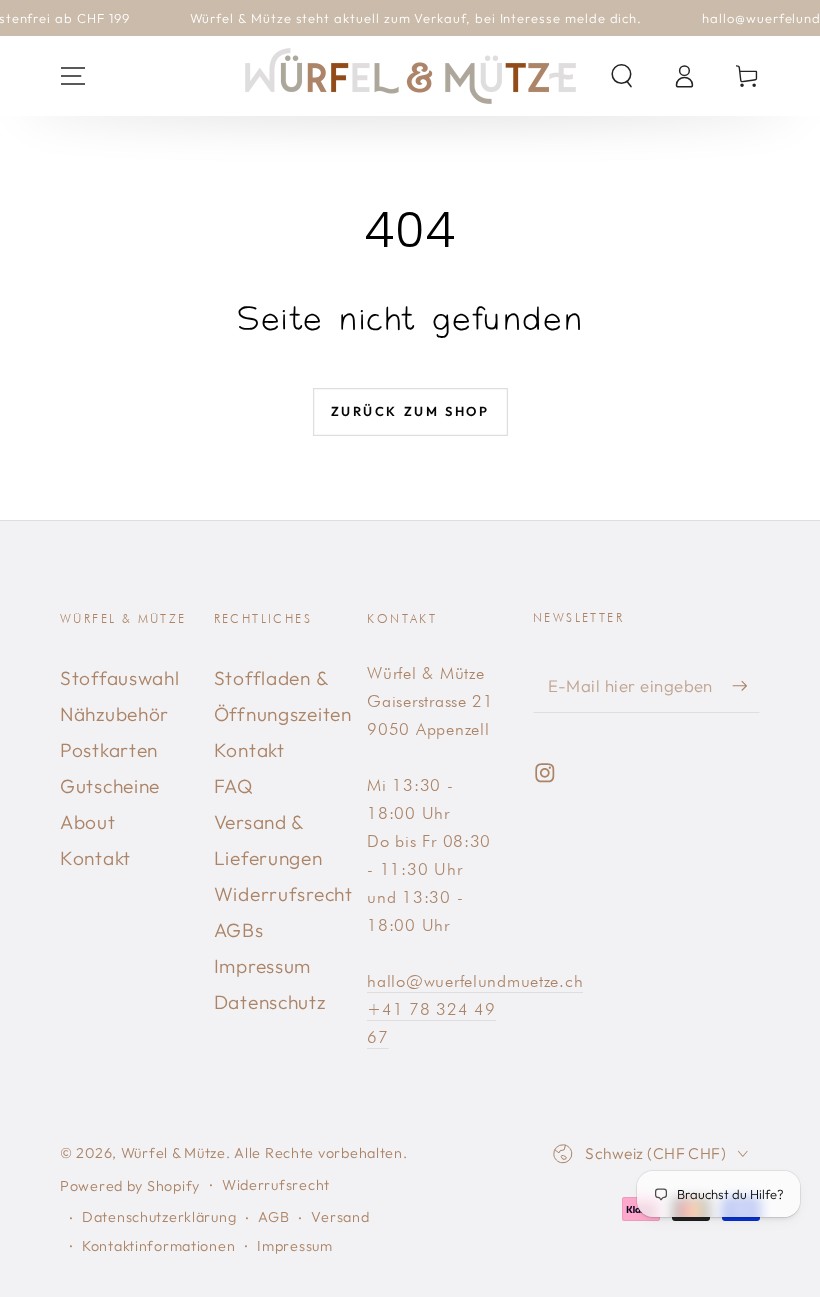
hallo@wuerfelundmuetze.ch (475, 981)
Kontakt (95, 858)
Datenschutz (270, 1002)
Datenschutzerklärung (159, 1217)
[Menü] (73, 76)
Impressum (262, 966)
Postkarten (109, 750)
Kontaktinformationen (158, 1246)
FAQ (234, 786)
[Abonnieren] (746, 685)
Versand (340, 1217)
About (88, 822)
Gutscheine (110, 786)
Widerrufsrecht (283, 894)
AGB (273, 1217)
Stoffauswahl (120, 678)
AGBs (239, 930)
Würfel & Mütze (173, 1153)
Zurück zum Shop (410, 411)
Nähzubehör (114, 714)
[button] (622, 76)
